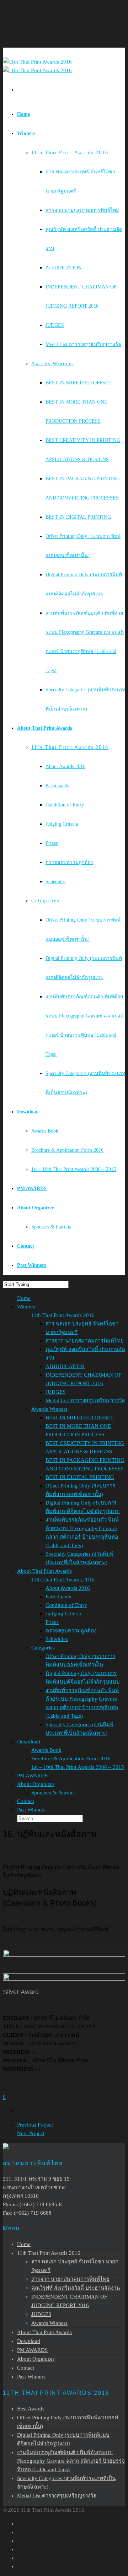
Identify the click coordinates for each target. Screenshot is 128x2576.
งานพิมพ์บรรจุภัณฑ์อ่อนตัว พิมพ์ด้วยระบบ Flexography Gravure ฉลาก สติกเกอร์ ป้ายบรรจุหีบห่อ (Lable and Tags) (71, 2461)
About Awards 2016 (65, 766)
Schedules (55, 882)
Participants (57, 786)
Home (23, 114)
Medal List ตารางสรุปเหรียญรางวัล (83, 344)
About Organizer (35, 1208)
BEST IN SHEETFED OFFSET (79, 383)
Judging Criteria (62, 824)
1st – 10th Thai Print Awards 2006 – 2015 (74, 1169)
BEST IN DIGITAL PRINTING (78, 517)
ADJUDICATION (63, 268)
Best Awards (31, 2409)
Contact (26, 1246)
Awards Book (45, 1131)
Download (28, 1112)
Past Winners (31, 1265)
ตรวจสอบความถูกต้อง (69, 862)
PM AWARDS (32, 1189)
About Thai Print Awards (44, 728)
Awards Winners (53, 364)
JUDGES (55, 325)
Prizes (52, 843)
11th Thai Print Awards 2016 (70, 747)
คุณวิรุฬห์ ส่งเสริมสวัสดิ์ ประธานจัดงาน (76, 2288)
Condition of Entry (65, 805)
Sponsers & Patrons (51, 1227)
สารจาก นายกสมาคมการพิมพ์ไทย (82, 210)
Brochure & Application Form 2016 (67, 1150)
